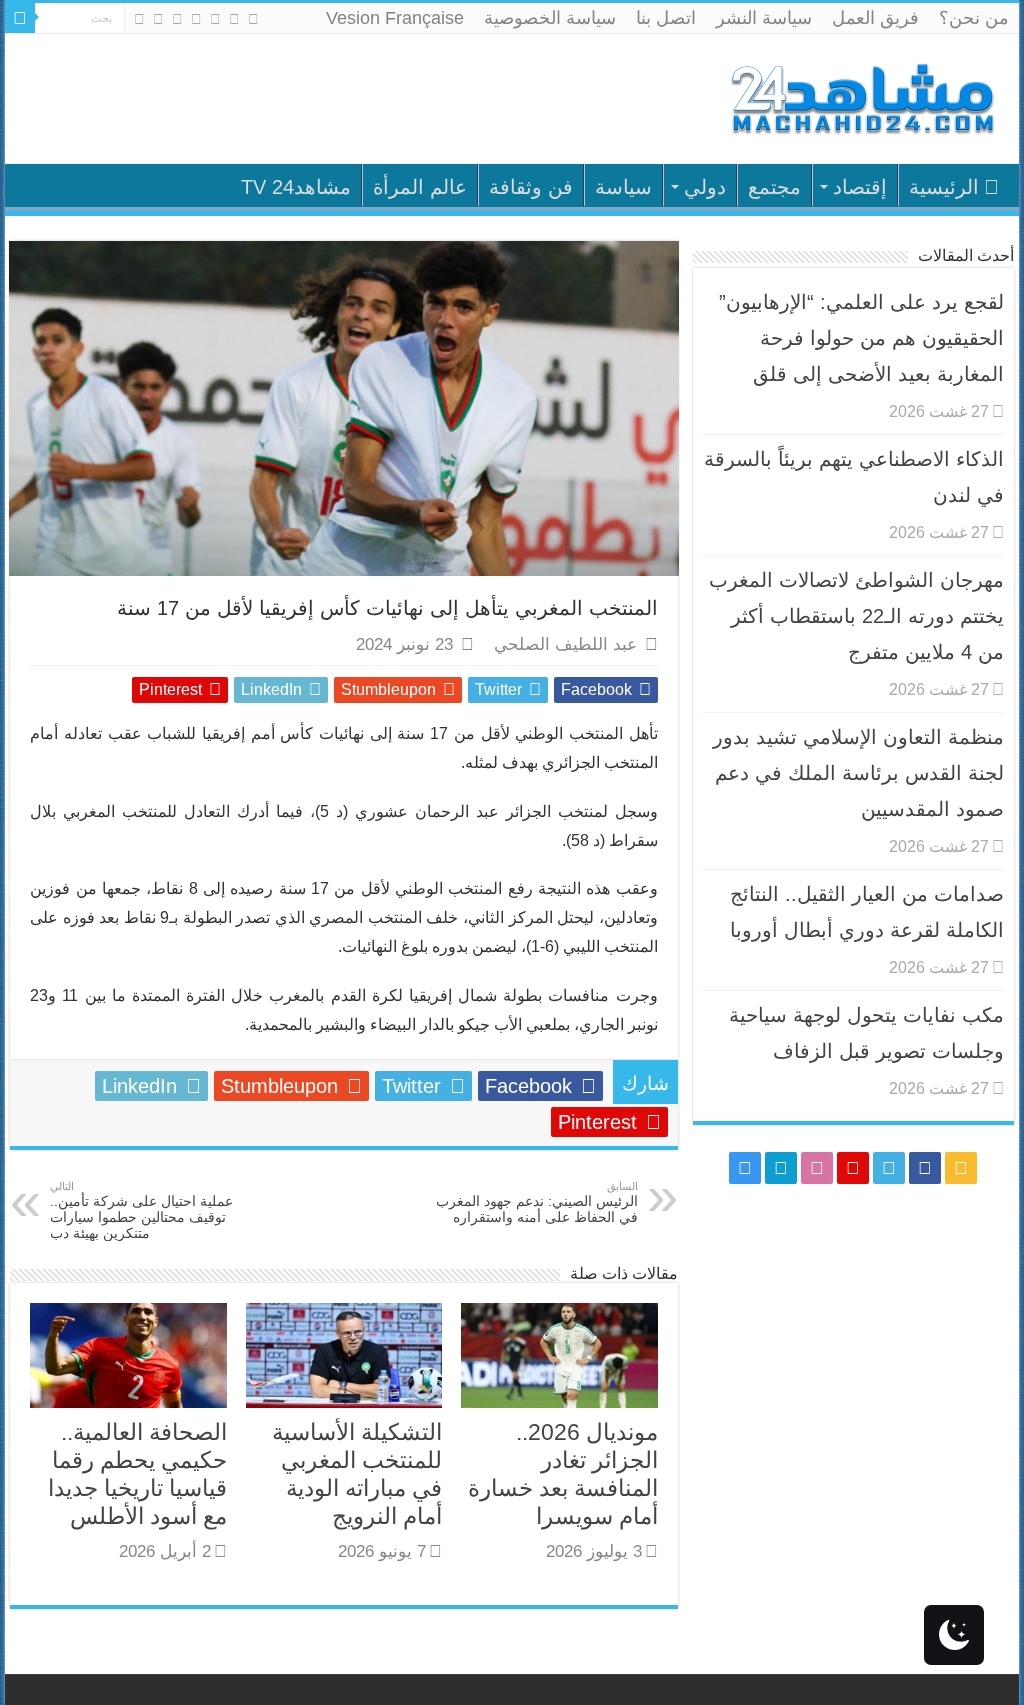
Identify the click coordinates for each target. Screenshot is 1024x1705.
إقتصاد (860, 187)
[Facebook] (234, 19)
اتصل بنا (666, 18)
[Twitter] (215, 19)
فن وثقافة (531, 187)
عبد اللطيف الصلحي (565, 644)
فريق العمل (875, 18)
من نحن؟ (974, 18)
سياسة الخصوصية (550, 18)
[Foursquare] (158, 19)
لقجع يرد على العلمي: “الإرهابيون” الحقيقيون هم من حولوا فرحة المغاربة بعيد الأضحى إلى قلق (861, 338)
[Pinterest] (196, 19)
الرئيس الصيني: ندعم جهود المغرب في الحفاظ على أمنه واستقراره (537, 1202)
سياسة (623, 187)
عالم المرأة (420, 187)
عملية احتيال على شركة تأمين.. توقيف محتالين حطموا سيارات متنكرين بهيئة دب (141, 1210)
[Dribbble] (177, 19)
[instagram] (139, 19)
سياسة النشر (764, 18)
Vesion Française (395, 18)
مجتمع (774, 187)
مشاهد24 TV (296, 187)
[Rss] (253, 19)
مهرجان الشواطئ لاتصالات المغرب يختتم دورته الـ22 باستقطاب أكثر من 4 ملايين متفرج (856, 616)
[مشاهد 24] (861, 96)
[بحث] (20, 18)
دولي (705, 187)
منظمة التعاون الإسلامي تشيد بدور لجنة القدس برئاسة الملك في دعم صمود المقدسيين (858, 773)
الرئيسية (944, 187)
